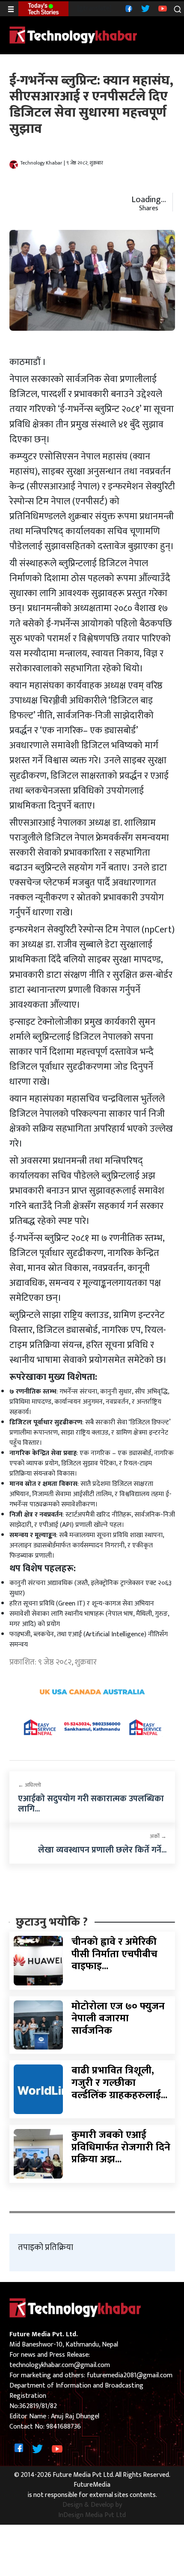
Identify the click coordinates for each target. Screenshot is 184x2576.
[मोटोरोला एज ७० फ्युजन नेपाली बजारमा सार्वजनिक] (39, 2025)
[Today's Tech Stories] (43, 9)
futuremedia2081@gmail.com (130, 2375)
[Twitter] (144, 8)
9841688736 (64, 2427)
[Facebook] (128, 8)
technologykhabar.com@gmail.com (60, 2365)
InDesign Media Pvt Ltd (92, 2515)
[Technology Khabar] (74, 35)
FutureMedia (92, 2485)
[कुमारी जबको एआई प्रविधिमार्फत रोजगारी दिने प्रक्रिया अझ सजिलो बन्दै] (39, 2153)
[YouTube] (162, 8)
